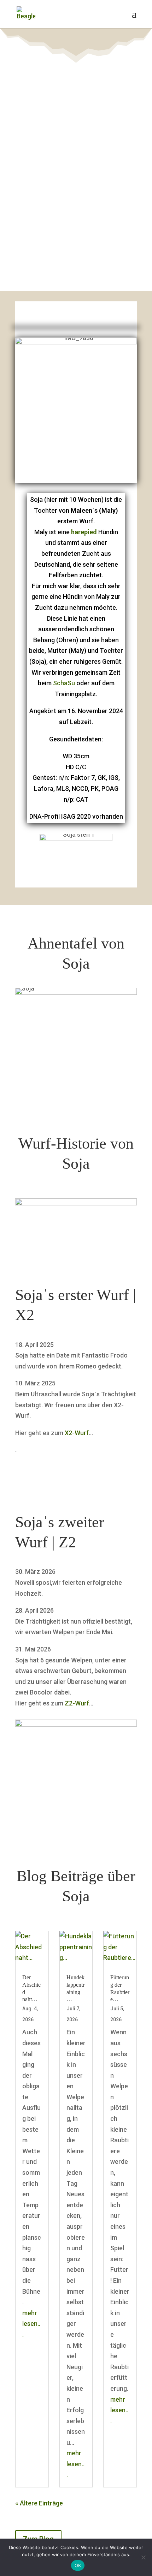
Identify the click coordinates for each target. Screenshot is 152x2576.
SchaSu (64, 683)
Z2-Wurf (77, 1703)
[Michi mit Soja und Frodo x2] (76, 1203)
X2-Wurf (77, 1433)
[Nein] (143, 2557)
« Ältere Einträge (39, 2503)
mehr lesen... (31, 2324)
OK (78, 2565)
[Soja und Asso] (76, 1724)
